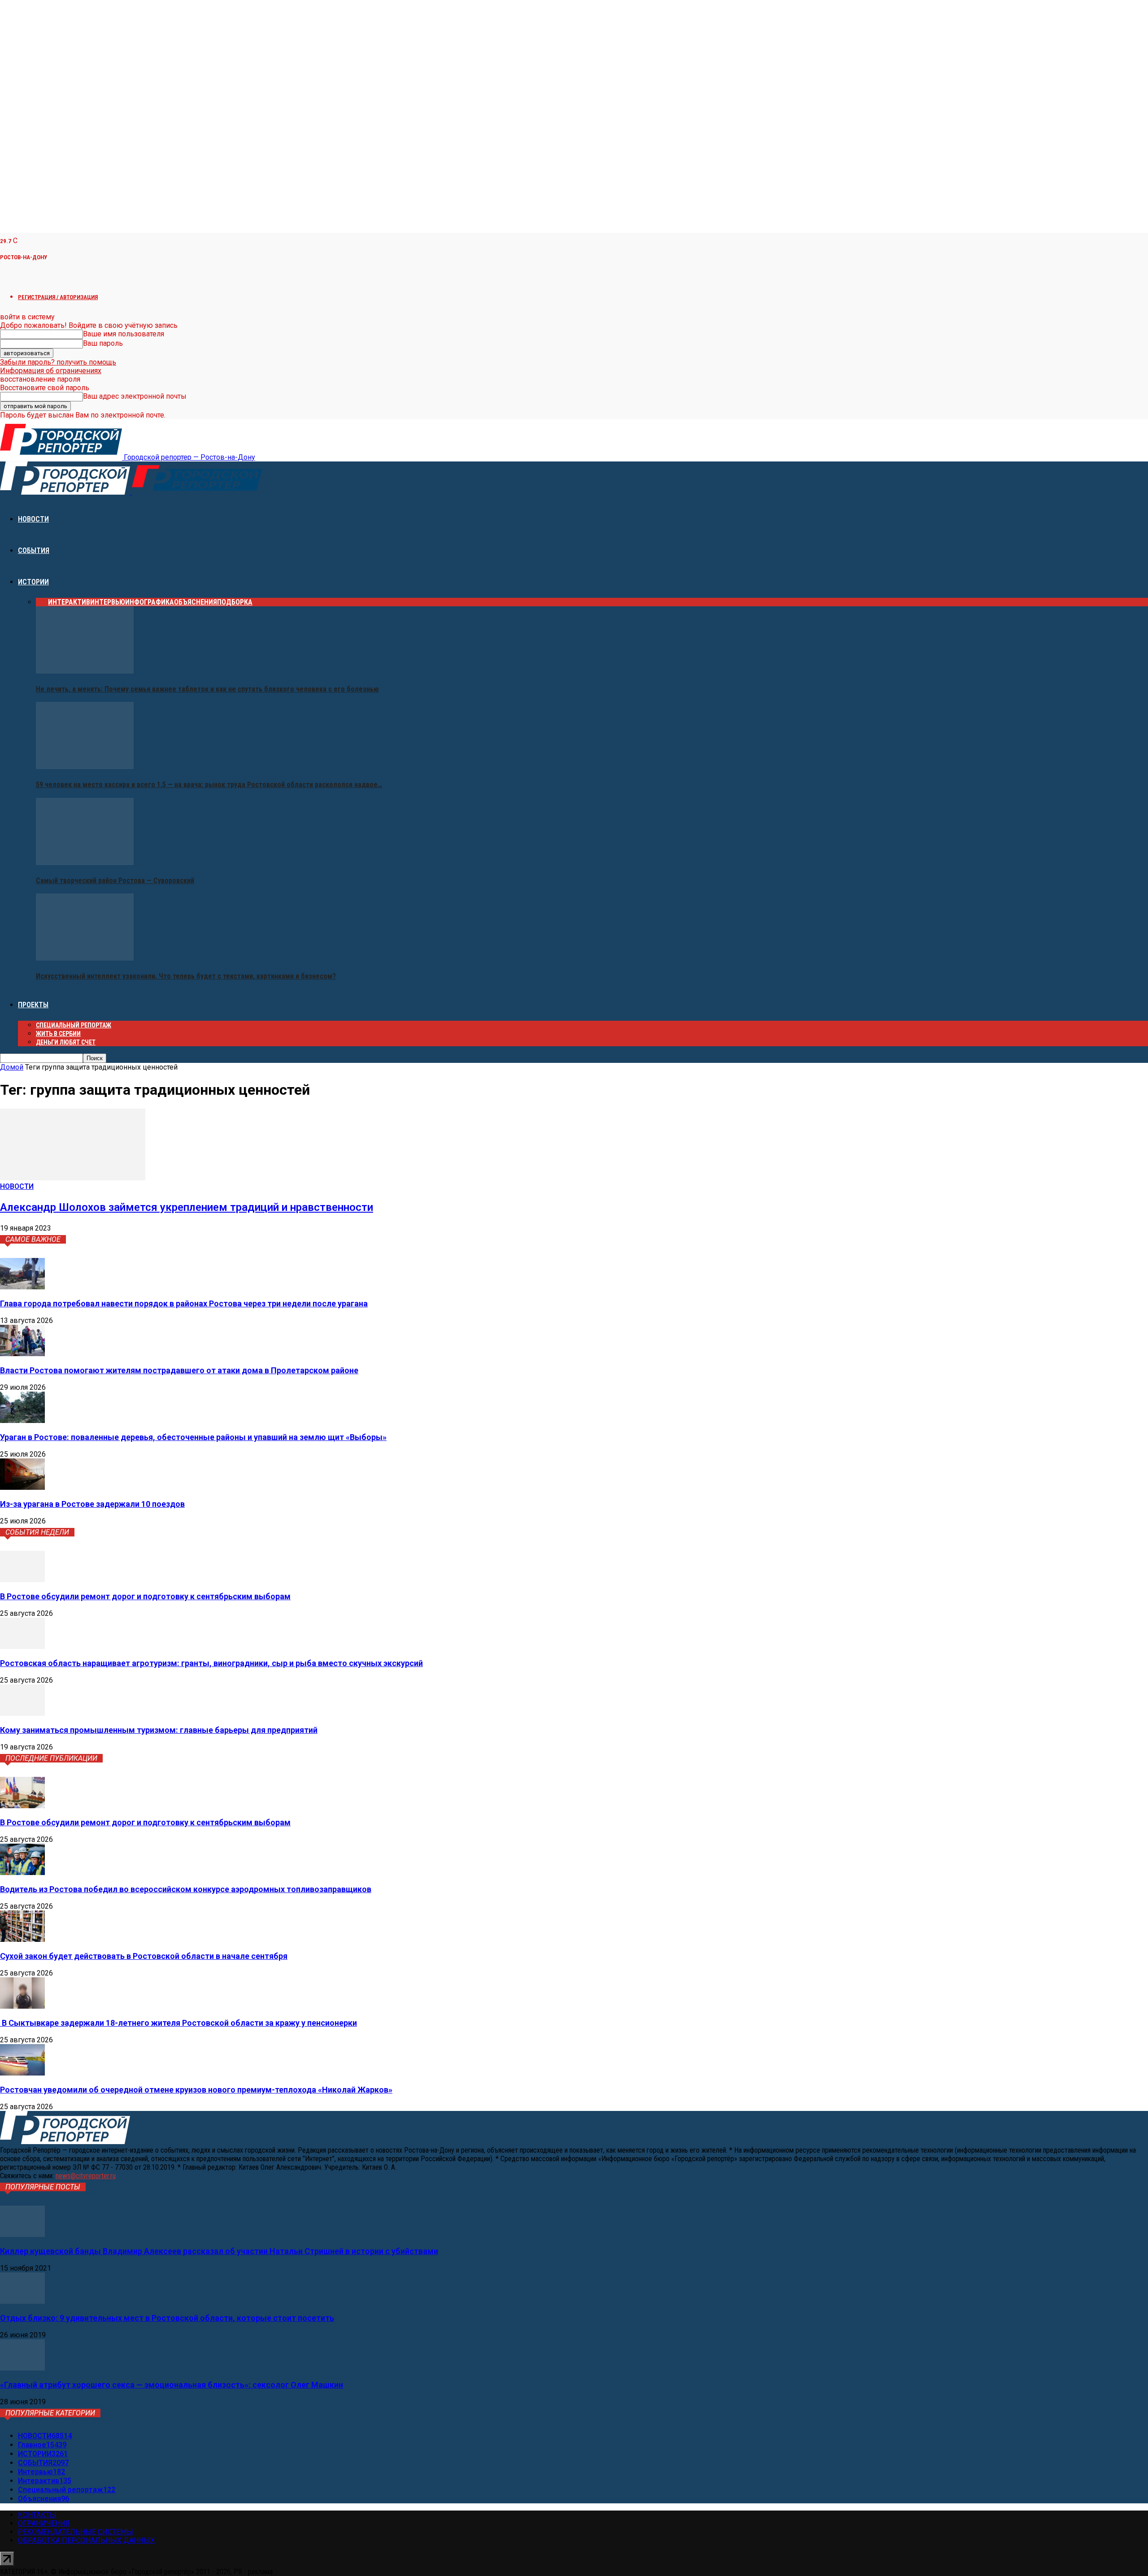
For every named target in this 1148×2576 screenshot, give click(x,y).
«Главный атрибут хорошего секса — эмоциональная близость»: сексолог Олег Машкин (172, 2385)
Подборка (235, 602)
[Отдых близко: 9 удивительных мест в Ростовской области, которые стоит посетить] (22, 2301)
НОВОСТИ (33, 519)
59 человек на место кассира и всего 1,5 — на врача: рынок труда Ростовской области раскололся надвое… (209, 785)
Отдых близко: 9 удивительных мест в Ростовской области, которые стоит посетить (167, 2318)
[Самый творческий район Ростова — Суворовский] (85, 863)
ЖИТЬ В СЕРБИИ (58, 1034)
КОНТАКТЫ (37, 2515)
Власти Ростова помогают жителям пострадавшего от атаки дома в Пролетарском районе (179, 1370)
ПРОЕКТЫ (33, 1005)
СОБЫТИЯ (34, 550)
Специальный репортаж (74, 1025)
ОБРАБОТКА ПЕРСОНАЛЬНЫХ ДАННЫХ (86, 2540)
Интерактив (69, 602)
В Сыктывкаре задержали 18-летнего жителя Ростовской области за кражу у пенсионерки (178, 2023)
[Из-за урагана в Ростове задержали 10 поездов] (22, 1487)
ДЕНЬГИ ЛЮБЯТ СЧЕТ (66, 1042)
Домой (12, 1067)
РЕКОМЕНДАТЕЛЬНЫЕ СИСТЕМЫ (76, 2532)
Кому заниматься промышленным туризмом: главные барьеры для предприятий (159, 1730)
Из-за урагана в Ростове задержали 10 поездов (92, 1504)
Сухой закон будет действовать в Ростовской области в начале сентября (144, 1956)
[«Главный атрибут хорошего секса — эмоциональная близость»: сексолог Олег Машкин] (22, 2368)
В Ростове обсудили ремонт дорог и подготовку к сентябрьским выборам (145, 1596)
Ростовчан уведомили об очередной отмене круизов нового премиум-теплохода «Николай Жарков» (196, 2090)
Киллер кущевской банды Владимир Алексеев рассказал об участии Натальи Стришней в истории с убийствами (219, 2251)
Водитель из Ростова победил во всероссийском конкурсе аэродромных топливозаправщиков (186, 1889)
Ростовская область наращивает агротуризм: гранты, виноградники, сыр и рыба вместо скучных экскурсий (211, 1663)
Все (42, 602)
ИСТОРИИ (33, 582)
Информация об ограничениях (51, 371)
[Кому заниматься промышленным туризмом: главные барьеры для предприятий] (22, 1713)
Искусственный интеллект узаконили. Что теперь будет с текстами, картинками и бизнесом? (186, 976)
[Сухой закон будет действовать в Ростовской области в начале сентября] (22, 1939)
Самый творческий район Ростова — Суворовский (115, 881)
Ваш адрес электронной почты (135, 396)
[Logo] (66, 492)
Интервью (108, 602)
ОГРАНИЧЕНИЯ (44, 2523)
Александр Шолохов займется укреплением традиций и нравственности (187, 1207)
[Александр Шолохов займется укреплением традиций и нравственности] (73, 1178)
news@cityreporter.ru (86, 2176)
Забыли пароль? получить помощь (58, 362)
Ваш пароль (103, 343)
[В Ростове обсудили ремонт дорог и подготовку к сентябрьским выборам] (22, 1580)
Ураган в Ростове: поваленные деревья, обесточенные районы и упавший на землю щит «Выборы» (193, 1437)
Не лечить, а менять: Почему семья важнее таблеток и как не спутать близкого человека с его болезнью (207, 689)
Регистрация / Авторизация (58, 297)
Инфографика (150, 602)
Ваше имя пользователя (124, 334)
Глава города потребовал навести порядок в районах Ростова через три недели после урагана (184, 1303)
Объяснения (196, 602)
